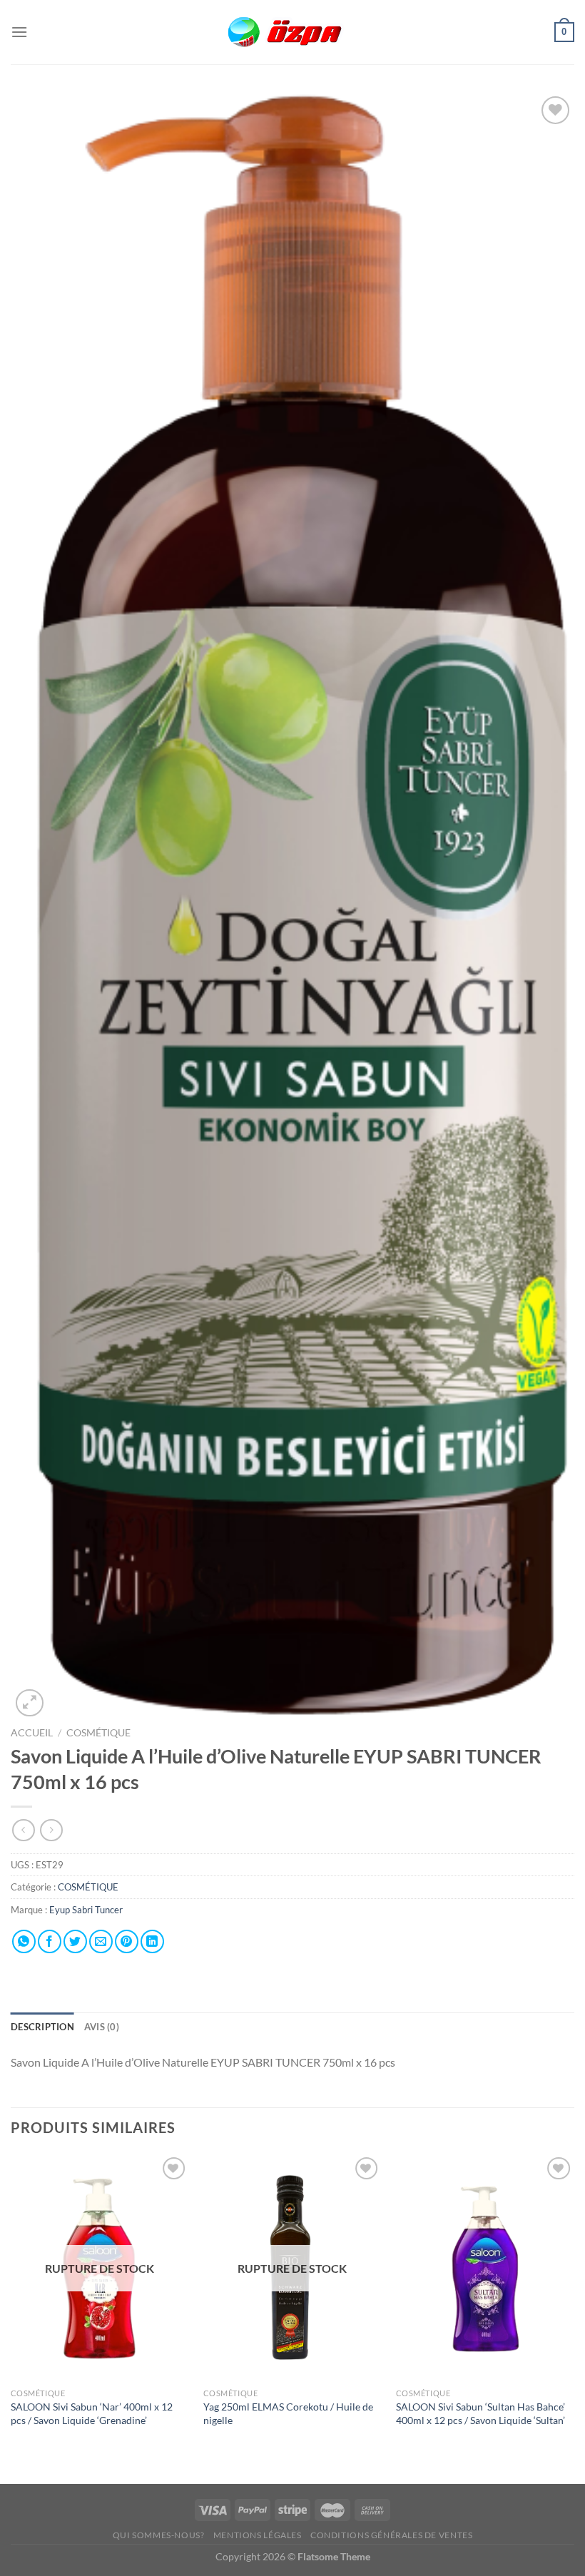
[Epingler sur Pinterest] (127, 1941)
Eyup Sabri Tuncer (86, 1910)
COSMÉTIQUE (98, 1733)
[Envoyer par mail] (101, 1941)
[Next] (574, 2317)
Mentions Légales (258, 2535)
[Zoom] (30, 1703)
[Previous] (11, 2317)
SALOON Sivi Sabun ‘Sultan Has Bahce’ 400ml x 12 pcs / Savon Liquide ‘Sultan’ (480, 2413)
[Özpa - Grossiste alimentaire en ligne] (292, 32)
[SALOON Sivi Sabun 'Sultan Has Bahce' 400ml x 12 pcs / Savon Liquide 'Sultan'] (485, 2267)
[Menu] (19, 32)
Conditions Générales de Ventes (391, 2535)
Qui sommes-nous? (159, 2535)
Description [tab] (42, 2027)
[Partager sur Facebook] (50, 1941)
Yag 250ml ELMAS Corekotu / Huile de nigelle (288, 2413)
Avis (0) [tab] (102, 2027)
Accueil (32, 1733)
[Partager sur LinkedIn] (152, 1941)
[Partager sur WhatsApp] (24, 1941)
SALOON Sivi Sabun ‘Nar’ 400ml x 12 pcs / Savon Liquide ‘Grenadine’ (92, 2413)
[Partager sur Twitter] (75, 1941)
